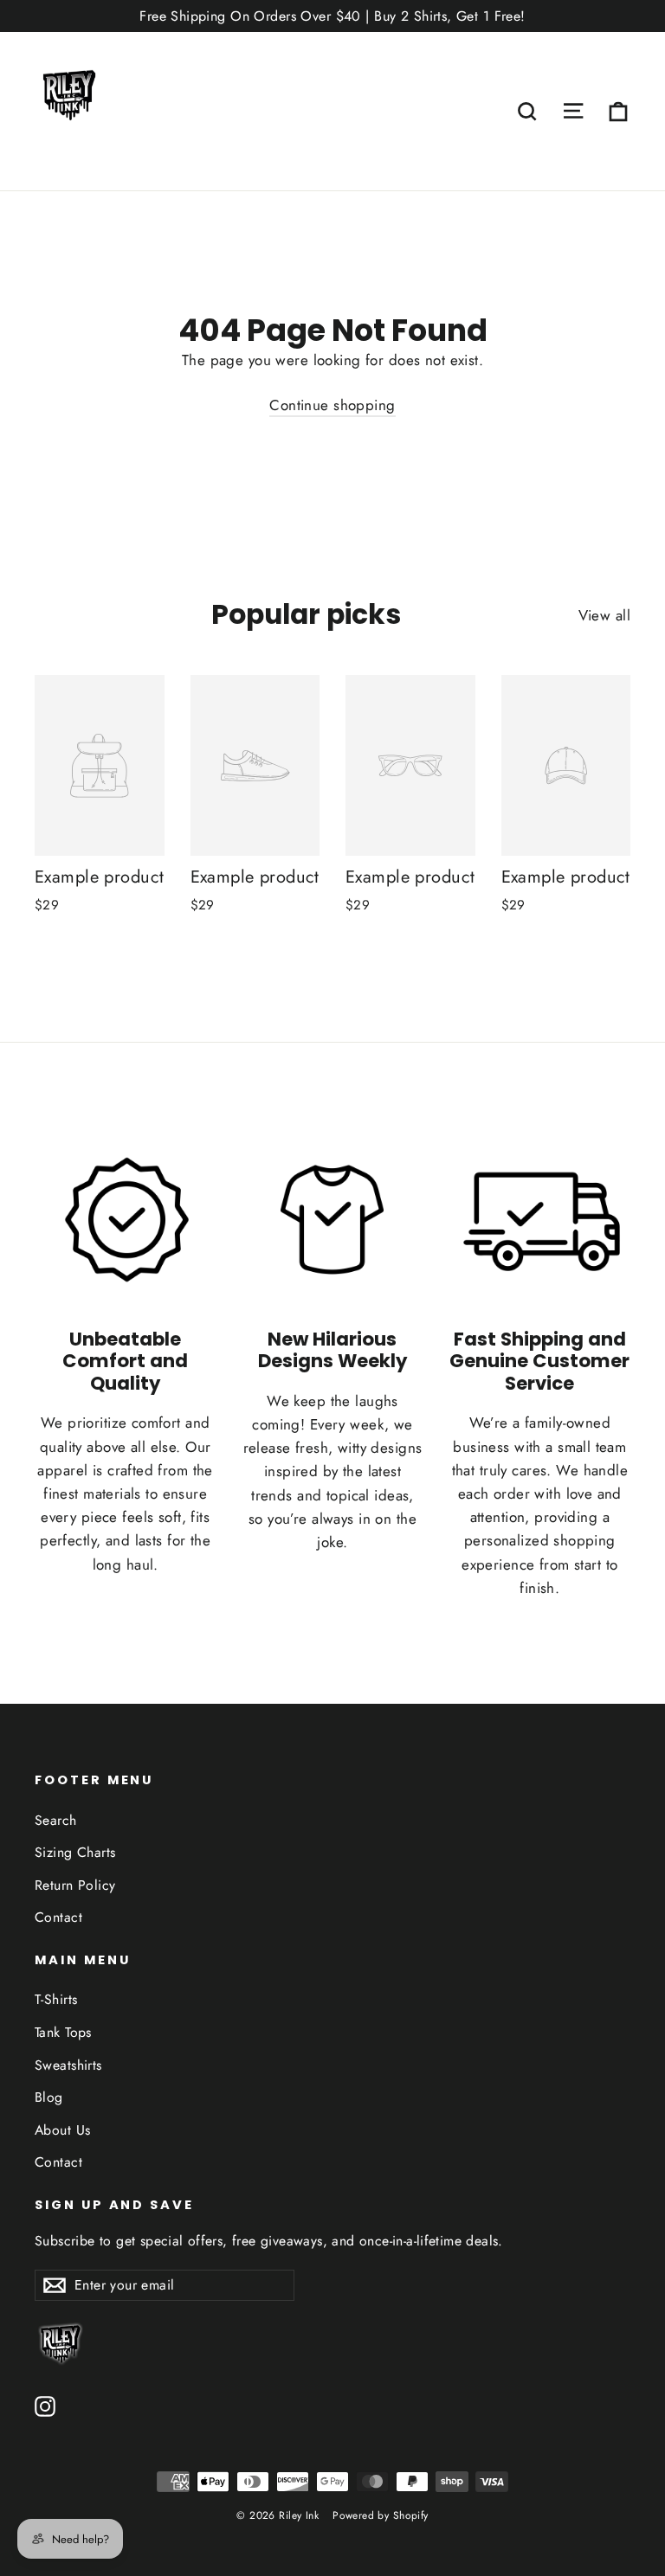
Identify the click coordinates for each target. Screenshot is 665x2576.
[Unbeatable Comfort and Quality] (125, 1220)
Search (56, 1820)
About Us (62, 2130)
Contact (58, 1917)
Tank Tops (63, 2032)
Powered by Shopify (381, 2515)
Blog (49, 2097)
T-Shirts (56, 1999)
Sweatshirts (68, 2065)
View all (604, 615)
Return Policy (75, 1885)
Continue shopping (332, 405)
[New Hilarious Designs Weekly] (332, 1220)
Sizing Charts (75, 1852)
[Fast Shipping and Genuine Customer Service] (540, 1220)
